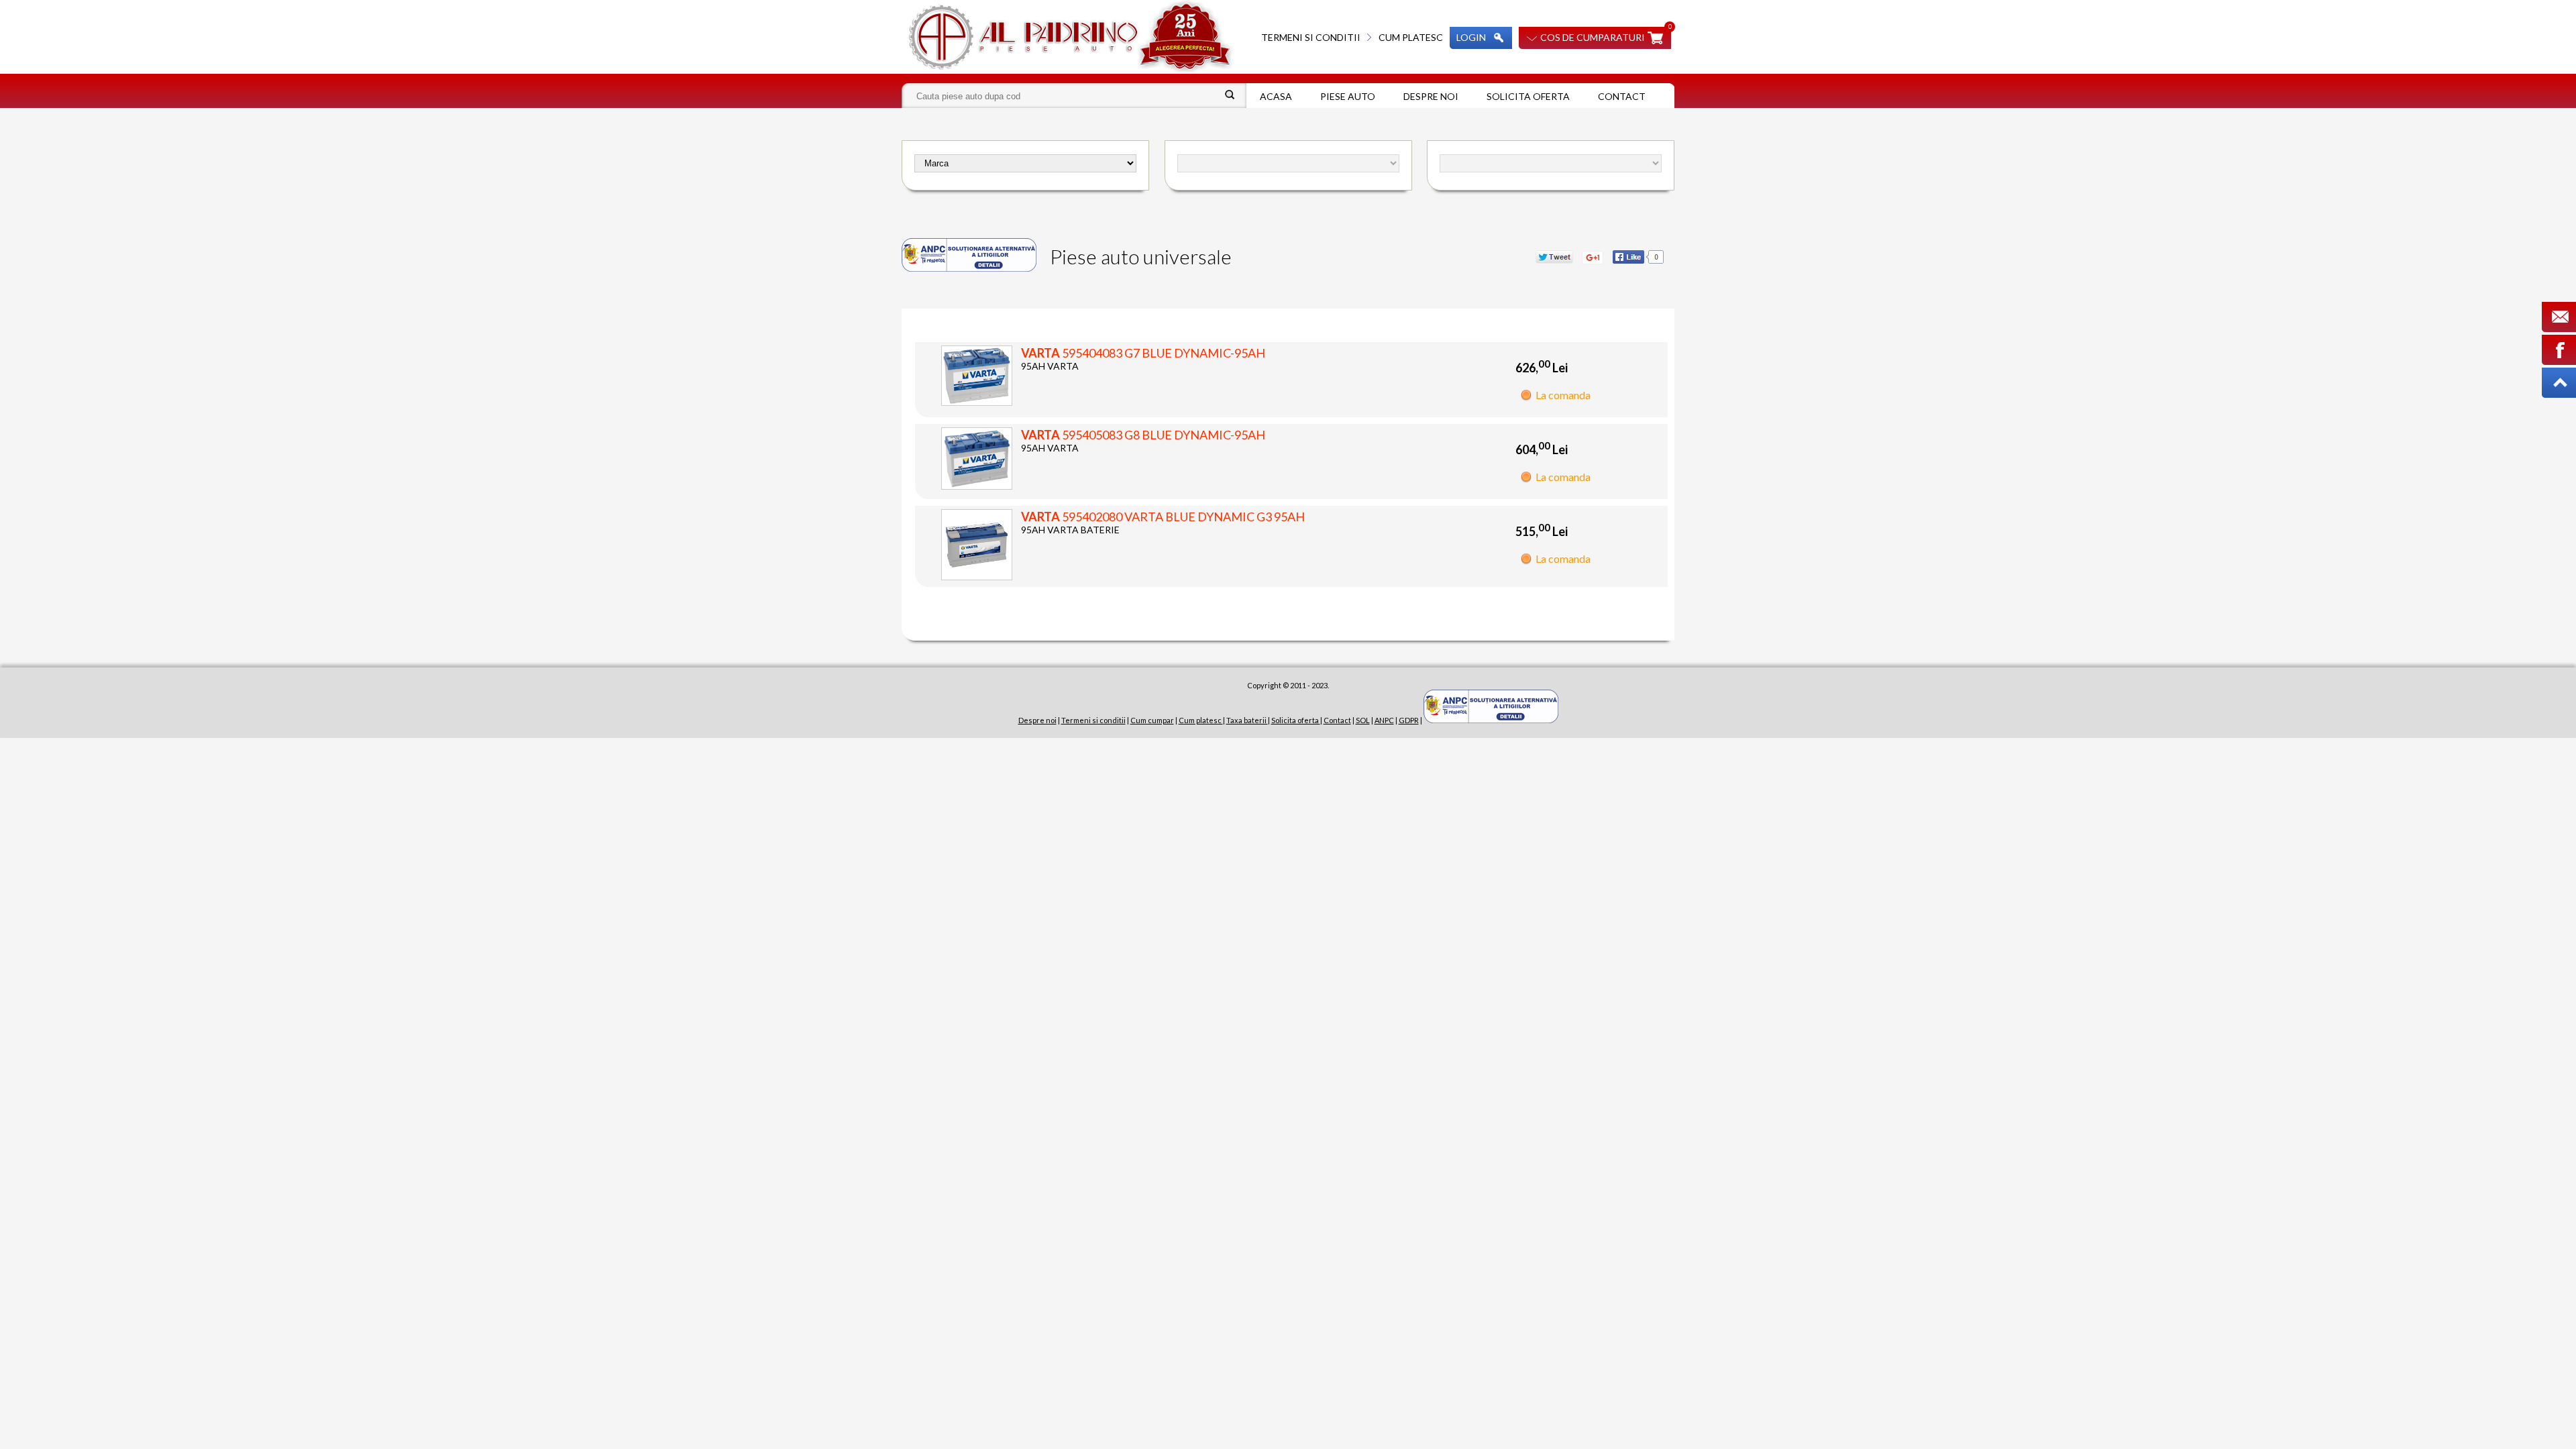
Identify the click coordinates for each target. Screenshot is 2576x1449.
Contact (1622, 96)
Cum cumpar (1152, 720)
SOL (1363, 720)
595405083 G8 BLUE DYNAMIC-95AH (1143, 435)
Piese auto (1348, 96)
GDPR (1409, 720)
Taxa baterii (1247, 720)
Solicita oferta (1528, 96)
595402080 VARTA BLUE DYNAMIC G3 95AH (1163, 517)
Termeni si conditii (1311, 37)
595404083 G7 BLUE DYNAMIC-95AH (1143, 353)
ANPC (1384, 720)
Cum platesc (1411, 37)
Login (1471, 37)
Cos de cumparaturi (1593, 37)
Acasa (1276, 96)
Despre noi (1431, 96)
